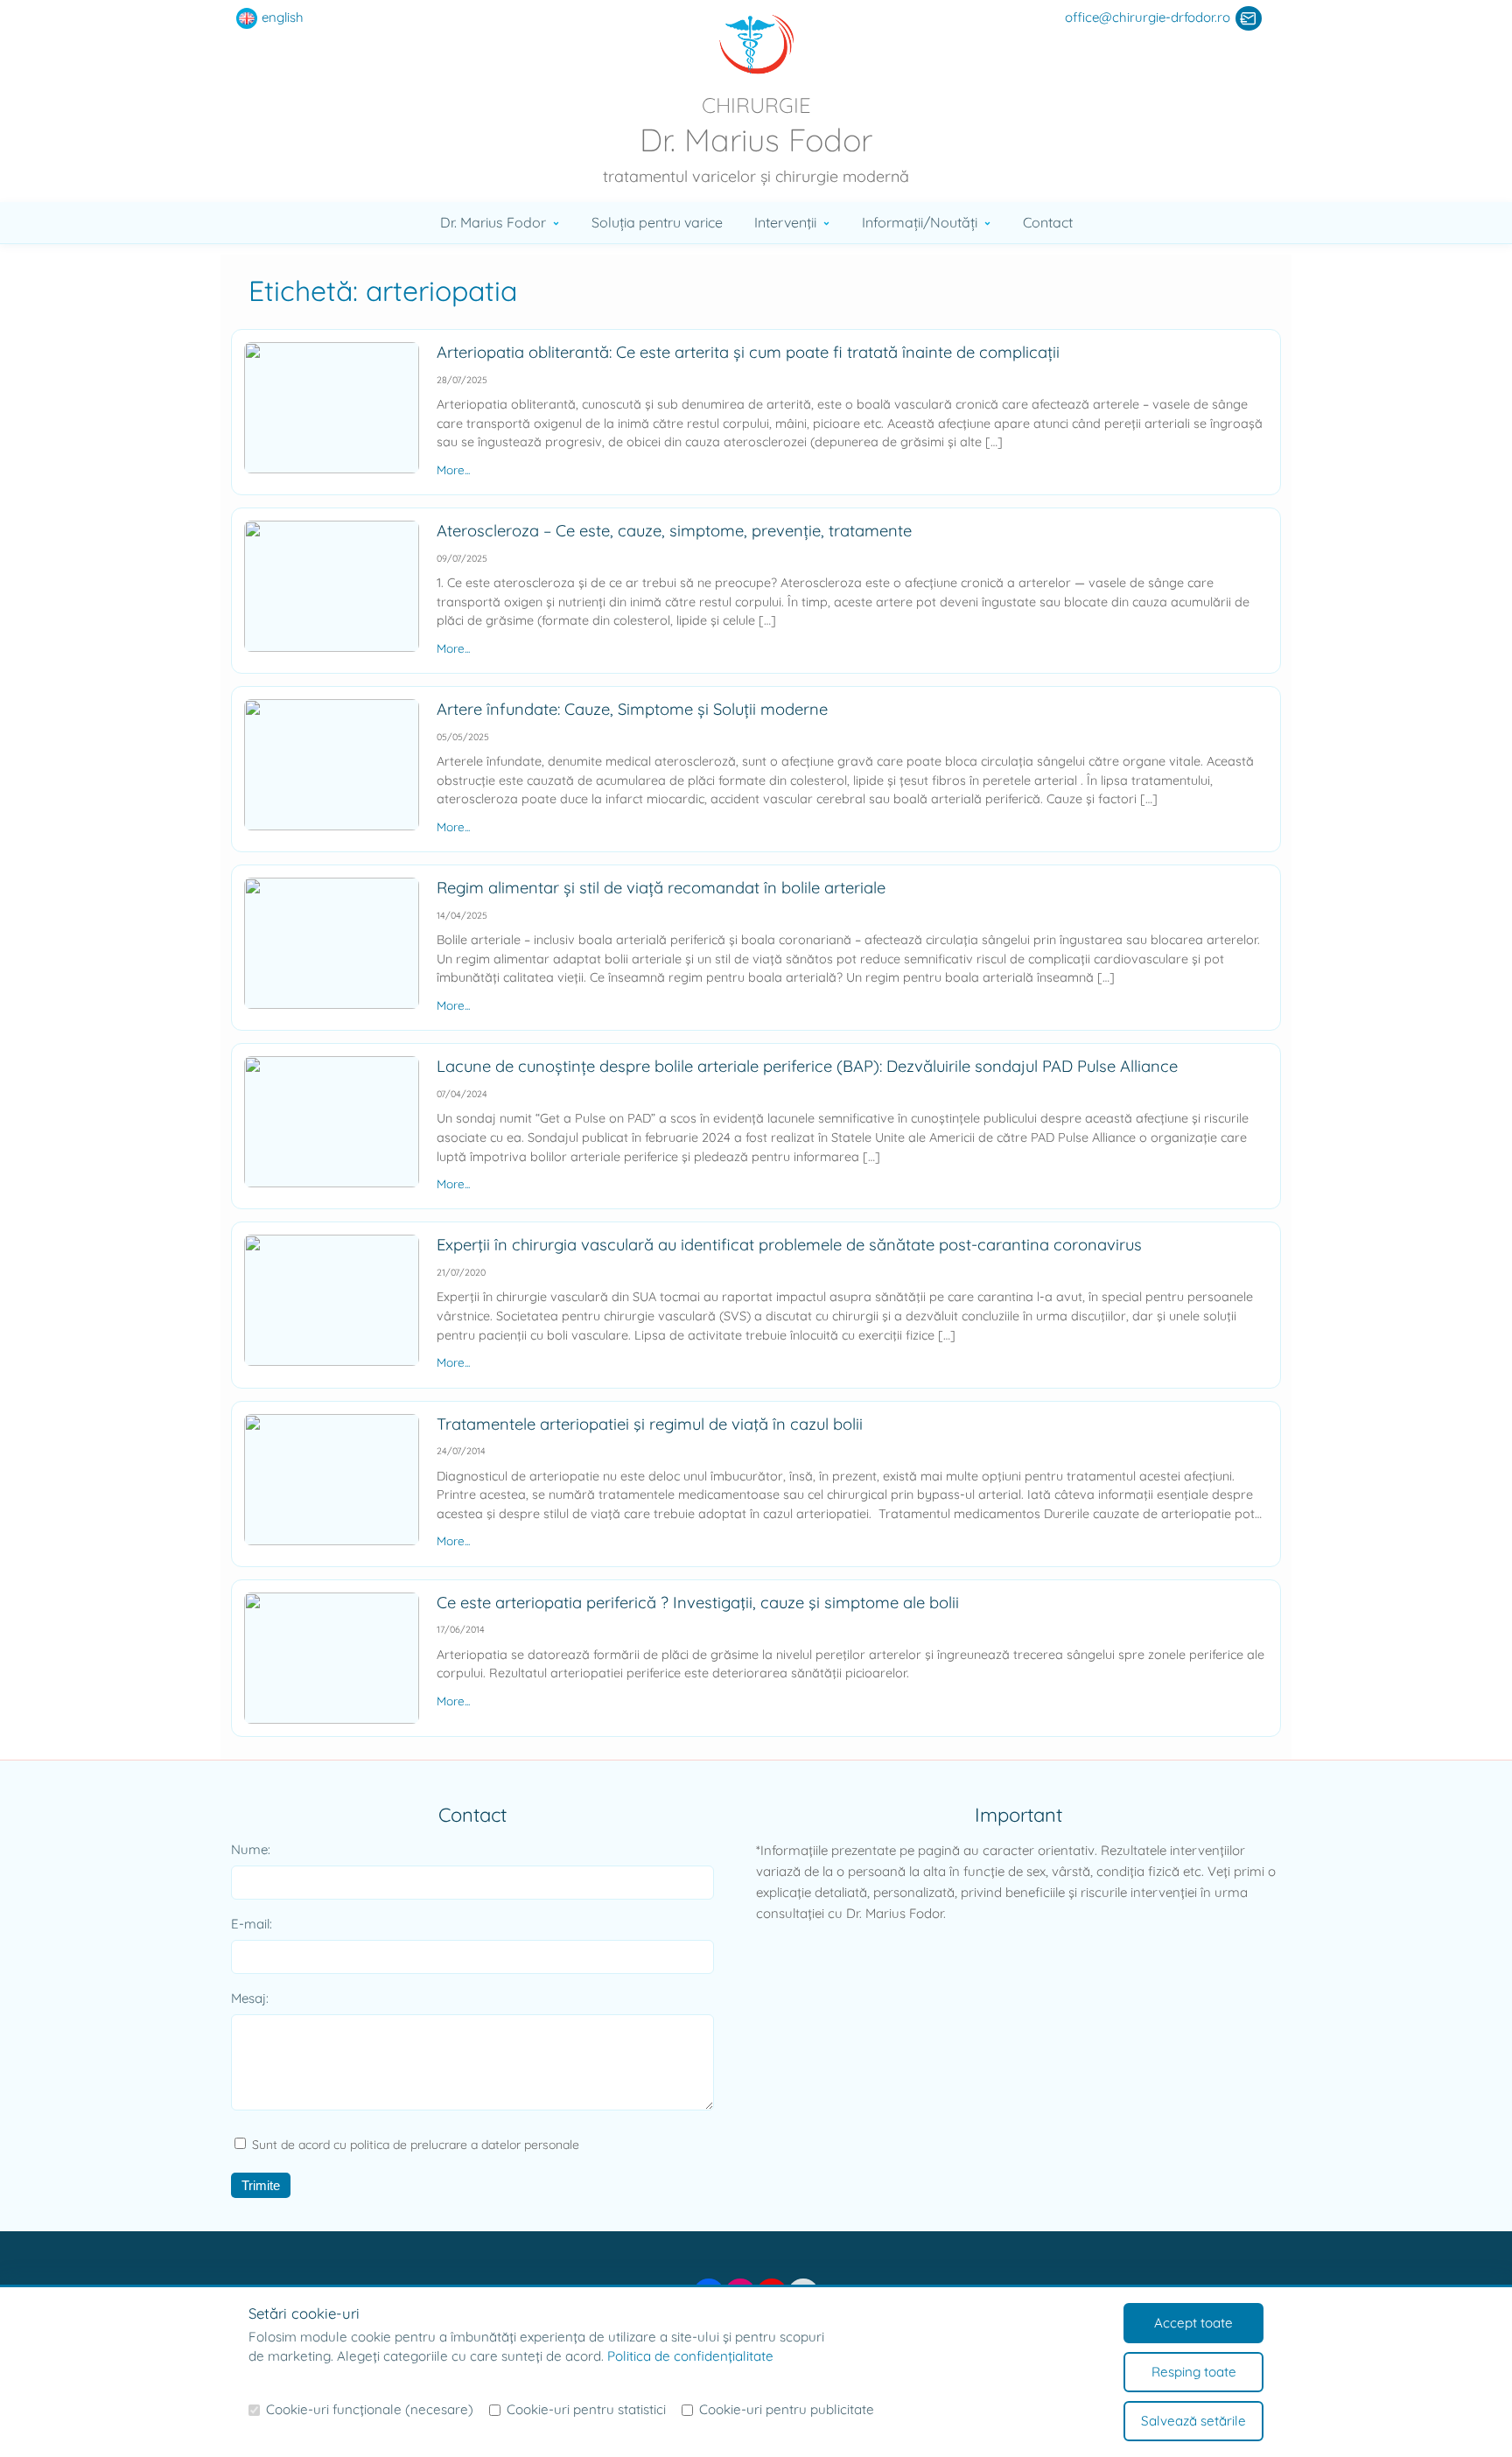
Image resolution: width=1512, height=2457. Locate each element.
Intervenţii (785, 222)
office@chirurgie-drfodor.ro (1148, 17)
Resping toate (1194, 2372)
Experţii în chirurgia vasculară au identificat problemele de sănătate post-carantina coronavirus (789, 1245)
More (451, 469)
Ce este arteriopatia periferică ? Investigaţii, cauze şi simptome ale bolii (698, 1603)
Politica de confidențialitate (690, 2356)
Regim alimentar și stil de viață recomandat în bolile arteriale (661, 888)
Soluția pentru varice (657, 222)
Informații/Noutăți (920, 222)
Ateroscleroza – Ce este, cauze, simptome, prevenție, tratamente (674, 531)
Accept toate (1193, 2323)
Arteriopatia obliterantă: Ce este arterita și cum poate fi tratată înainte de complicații (748, 352)
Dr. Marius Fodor (493, 222)
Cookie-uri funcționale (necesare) (370, 2409)
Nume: (251, 1849)
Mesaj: (250, 1998)
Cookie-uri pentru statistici (586, 2409)
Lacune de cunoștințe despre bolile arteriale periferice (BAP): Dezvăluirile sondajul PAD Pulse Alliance (807, 1066)
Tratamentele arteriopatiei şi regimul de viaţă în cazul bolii (650, 1424)
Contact (1048, 222)
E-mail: (252, 1924)
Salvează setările (1193, 2421)
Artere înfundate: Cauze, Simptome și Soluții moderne (632, 709)
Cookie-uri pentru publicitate (787, 2409)
